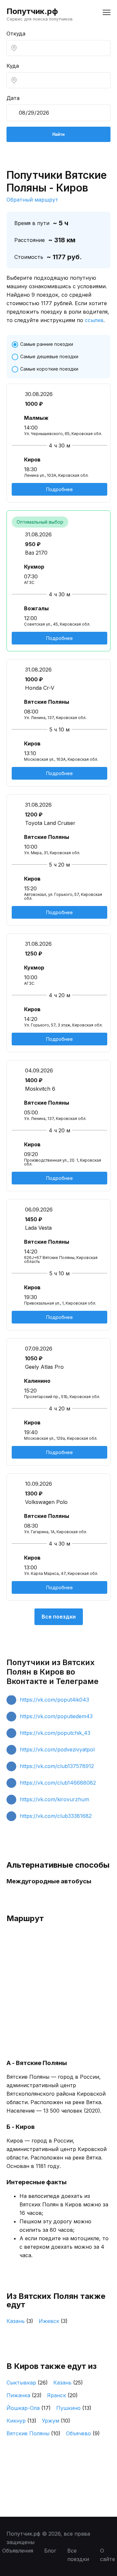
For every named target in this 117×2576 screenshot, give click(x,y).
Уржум (56, 2421)
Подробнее (59, 489)
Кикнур (21, 2421)
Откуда (16, 34)
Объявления (18, 2551)
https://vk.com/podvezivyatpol (57, 1749)
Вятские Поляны (33, 2433)
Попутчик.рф (32, 11)
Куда (13, 66)
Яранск (62, 2395)
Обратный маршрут (32, 200)
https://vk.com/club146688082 (58, 1783)
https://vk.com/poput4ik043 (54, 1700)
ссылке (94, 320)
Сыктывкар (27, 2383)
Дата (13, 98)
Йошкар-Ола (29, 2408)
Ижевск (53, 2321)
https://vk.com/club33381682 (56, 1816)
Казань (20, 2321)
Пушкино (74, 2408)
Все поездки (59, 1617)
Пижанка (24, 2395)
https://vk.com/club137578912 (57, 1766)
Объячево (83, 2433)
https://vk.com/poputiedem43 (56, 1716)
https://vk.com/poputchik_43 (55, 1733)
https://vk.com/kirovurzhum (54, 1799)
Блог (50, 2551)
